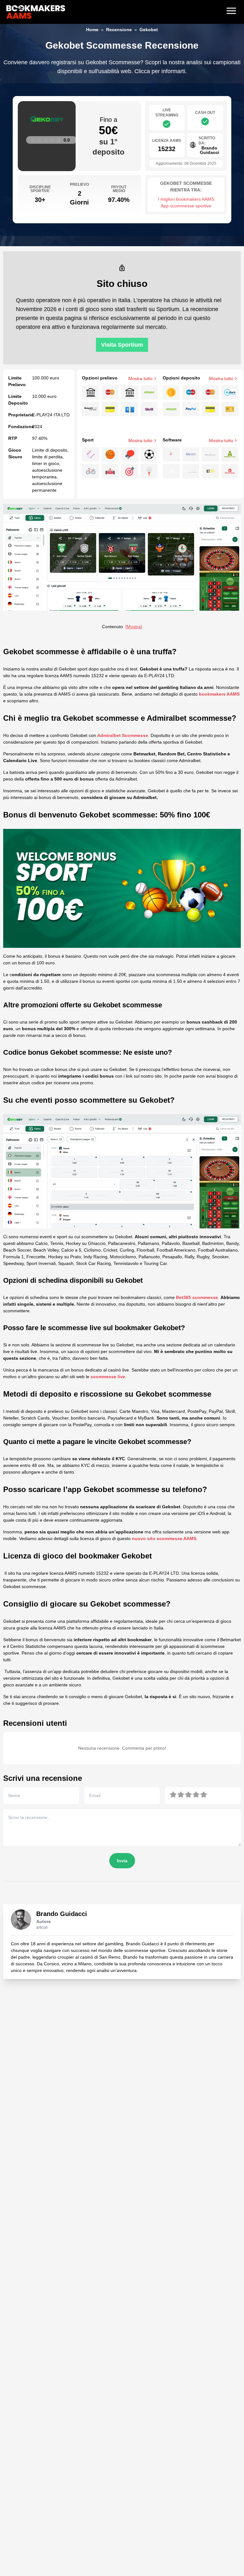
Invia (122, 1861)
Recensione (119, 30)
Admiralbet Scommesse (123, 735)
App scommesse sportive (186, 206)
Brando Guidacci (62, 1914)
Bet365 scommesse (197, 1297)
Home (92, 30)
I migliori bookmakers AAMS (186, 199)
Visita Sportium (122, 345)
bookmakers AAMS (219, 694)
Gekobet (149, 30)
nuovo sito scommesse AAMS (164, 1538)
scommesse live (108, 1377)
